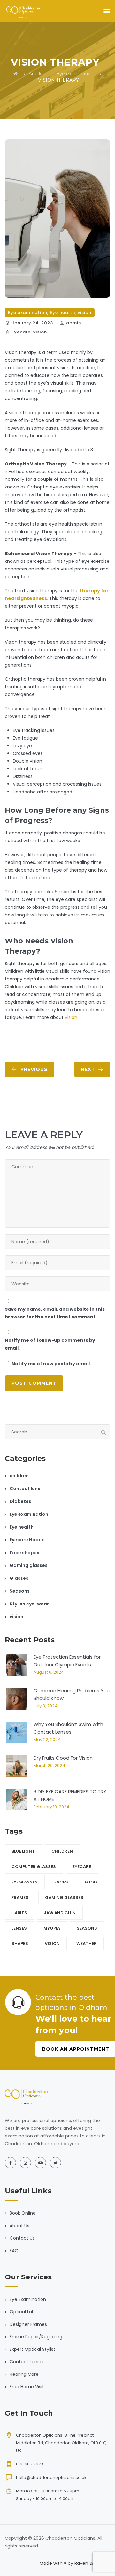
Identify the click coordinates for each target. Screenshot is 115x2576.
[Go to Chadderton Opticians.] (15, 74)
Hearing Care (24, 2374)
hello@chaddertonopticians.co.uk (51, 2478)
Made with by (57, 2563)
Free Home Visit (27, 2387)
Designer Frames (28, 2324)
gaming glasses (64, 1897)
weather (87, 1944)
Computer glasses (34, 1867)
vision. (72, 1017)
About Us (19, 2226)
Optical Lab (22, 2312)
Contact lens (25, 1489)
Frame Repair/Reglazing (36, 2337)
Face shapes (24, 1553)
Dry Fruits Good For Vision (63, 1758)
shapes (20, 1944)
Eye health (62, 312)
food (91, 1882)
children (19, 1476)
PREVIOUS (34, 1069)
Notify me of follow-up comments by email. (50, 1344)
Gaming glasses (29, 1565)
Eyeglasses (25, 1882)
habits (19, 1913)
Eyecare (21, 332)
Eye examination (28, 312)
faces (61, 1882)
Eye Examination (28, 2299)
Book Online (23, 2213)
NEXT (88, 1069)
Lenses (19, 1928)
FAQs (15, 2251)
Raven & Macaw (92, 2563)
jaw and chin (60, 1913)
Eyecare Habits (27, 1540)
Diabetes (20, 1501)
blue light (23, 1851)
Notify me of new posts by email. (51, 1364)
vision (84, 312)
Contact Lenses (27, 2362)
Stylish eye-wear (29, 1604)
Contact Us (22, 2238)
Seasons (20, 1591)
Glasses (19, 1578)
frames (20, 1897)
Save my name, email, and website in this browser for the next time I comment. (55, 1313)
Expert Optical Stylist (32, 2349)
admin (74, 323)
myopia (52, 1928)
